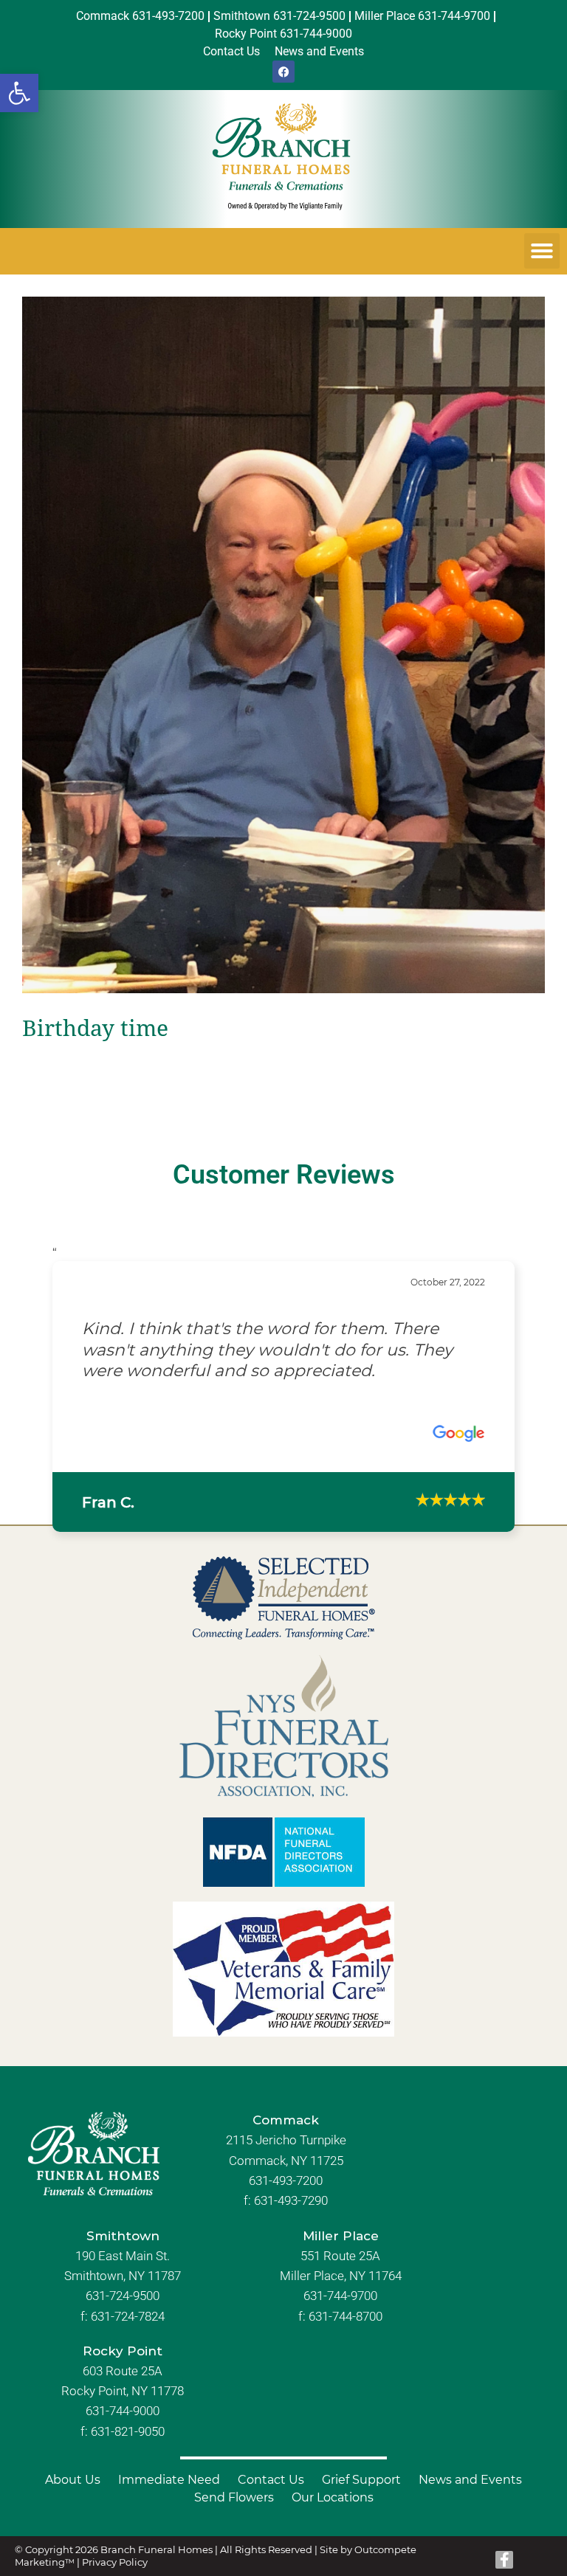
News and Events (470, 2480)
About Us (73, 2480)
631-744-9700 (340, 2296)
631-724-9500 (123, 2296)
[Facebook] (283, 72)
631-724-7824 (128, 2316)
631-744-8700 (346, 2316)
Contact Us (271, 2480)
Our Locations (333, 2497)
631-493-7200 (286, 2180)
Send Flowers (234, 2497)
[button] (19, 93)
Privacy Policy (115, 2562)
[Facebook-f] (504, 2560)
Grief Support (361, 2480)
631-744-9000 (123, 2411)
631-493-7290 (291, 2200)
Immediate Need (169, 2480)
